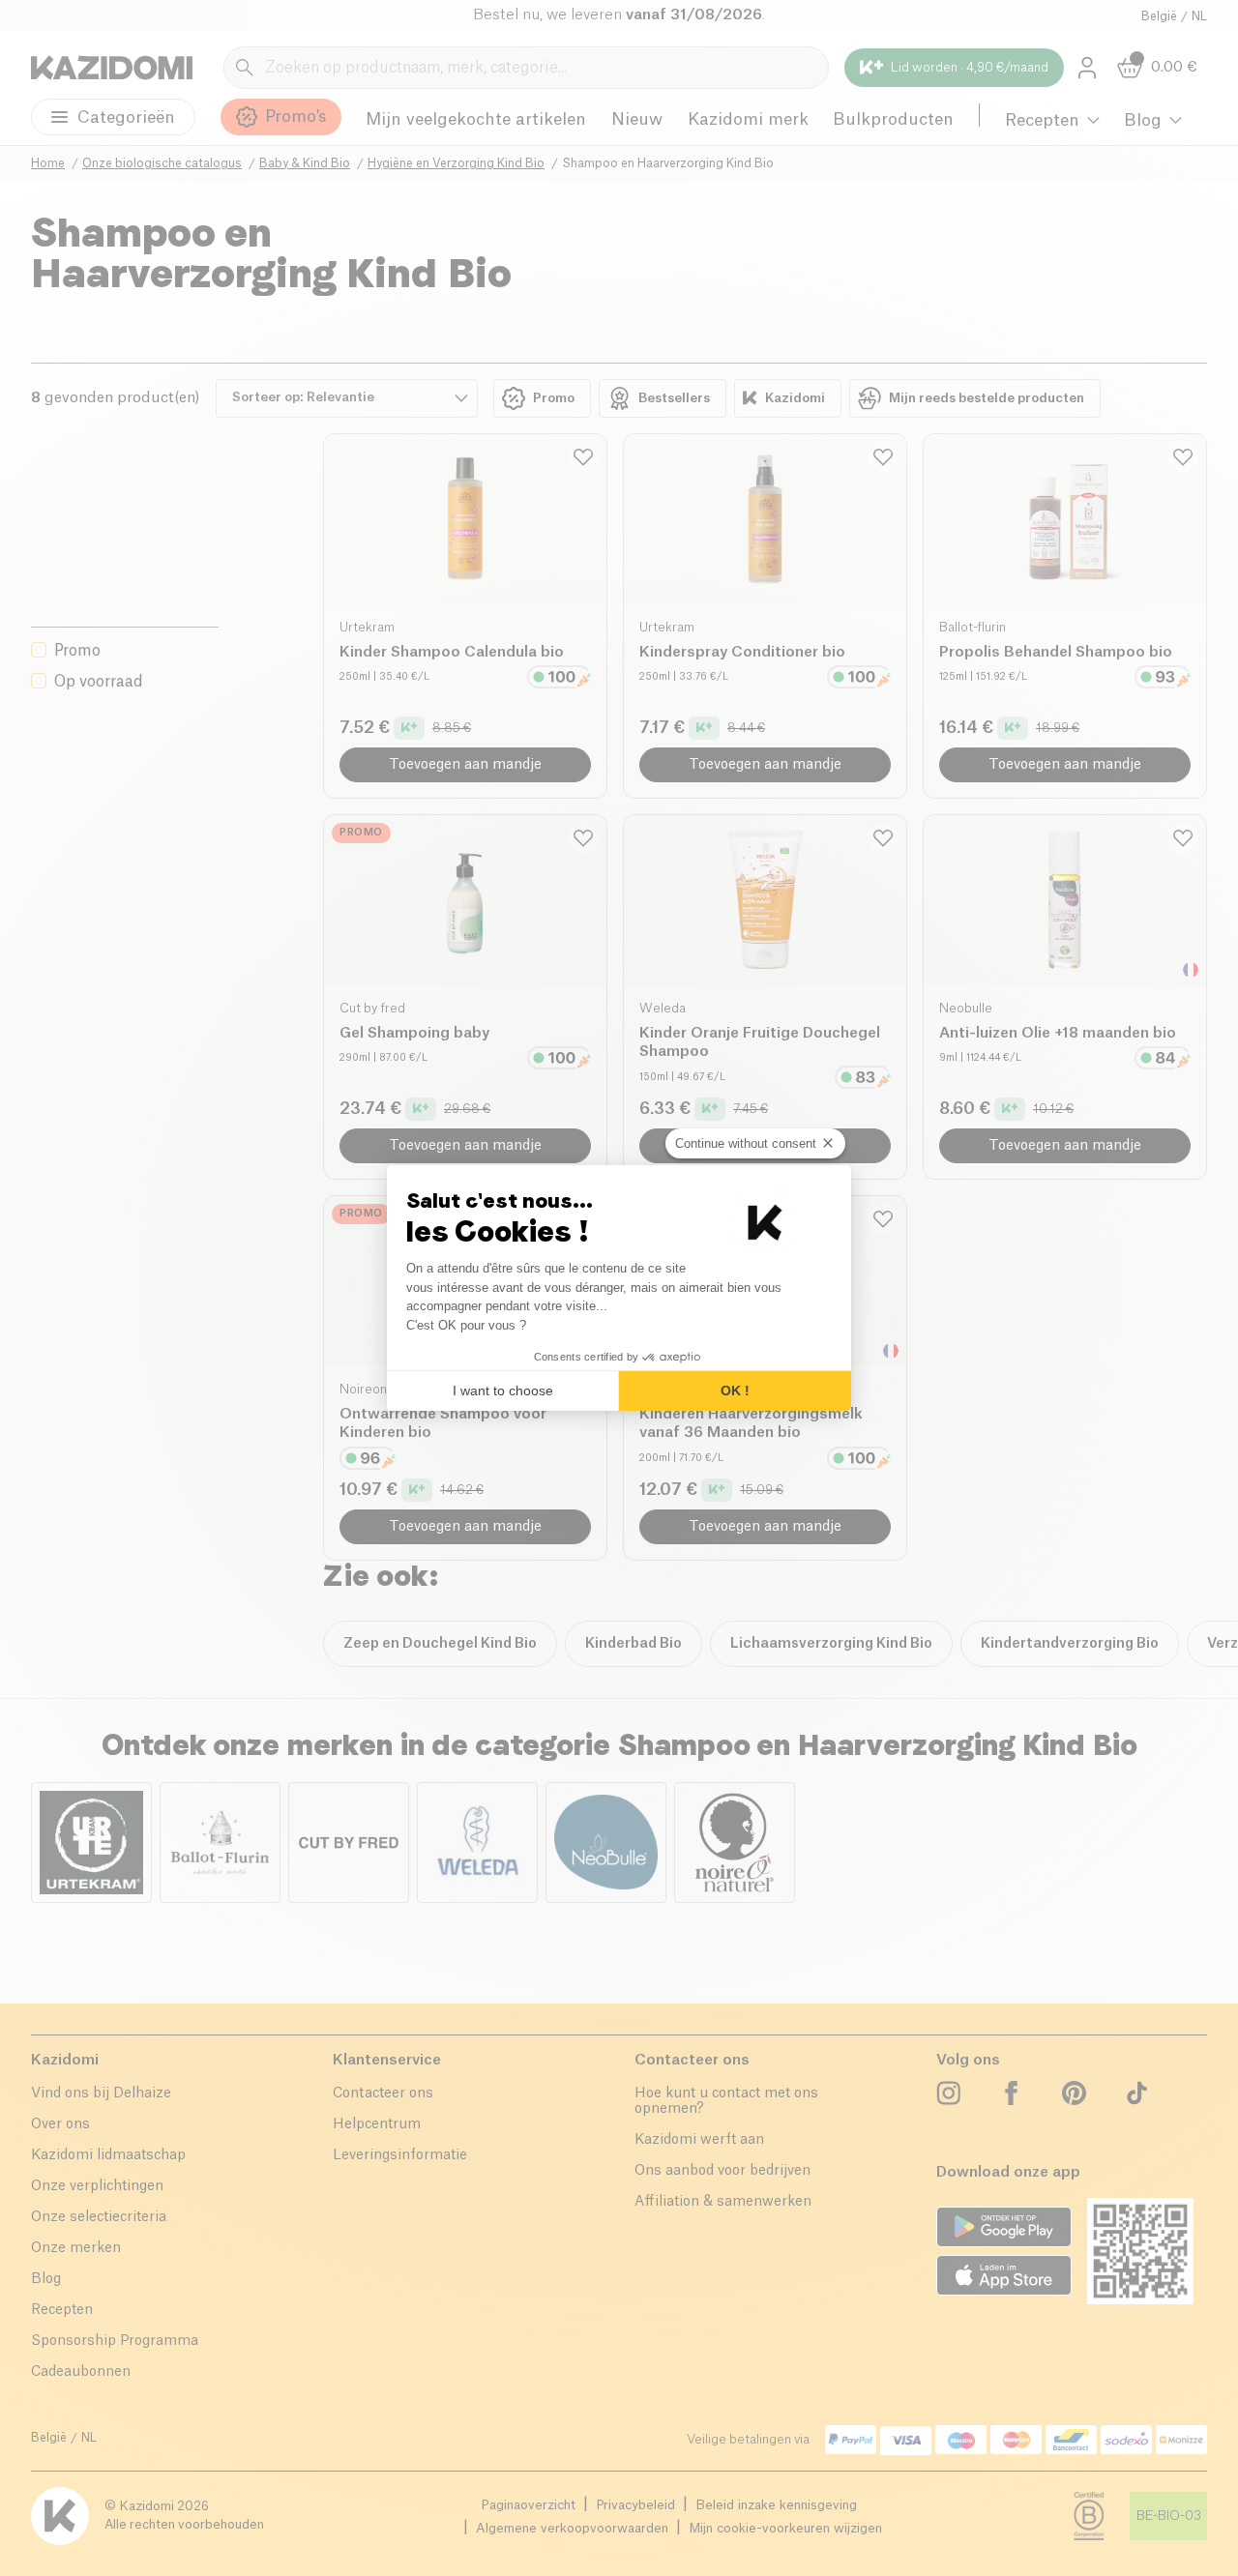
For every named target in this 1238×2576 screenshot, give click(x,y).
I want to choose (503, 1390)
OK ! (735, 1390)
